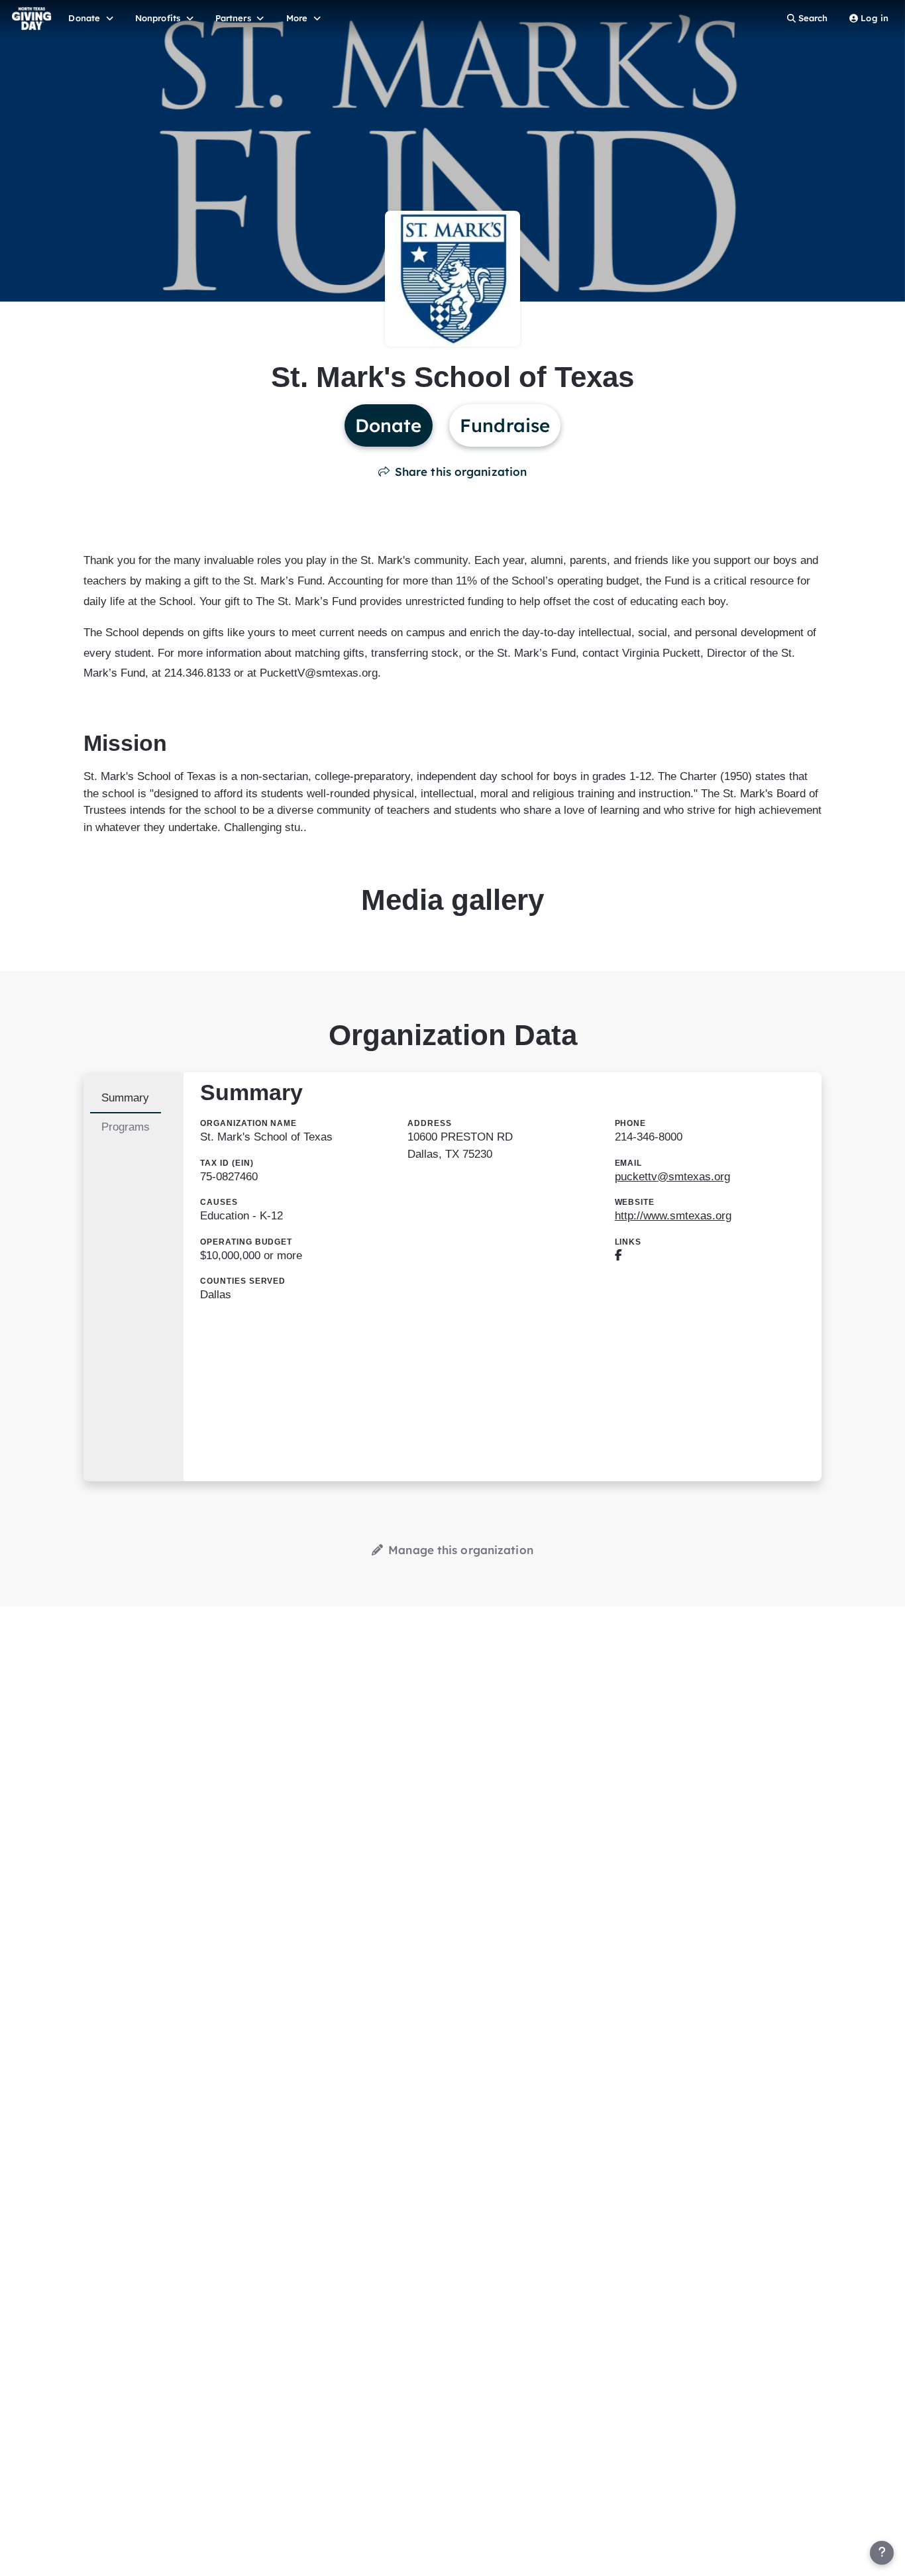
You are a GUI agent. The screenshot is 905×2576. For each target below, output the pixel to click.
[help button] (882, 2553)
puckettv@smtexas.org (672, 1177)
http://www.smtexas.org (673, 1216)
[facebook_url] (618, 1256)
